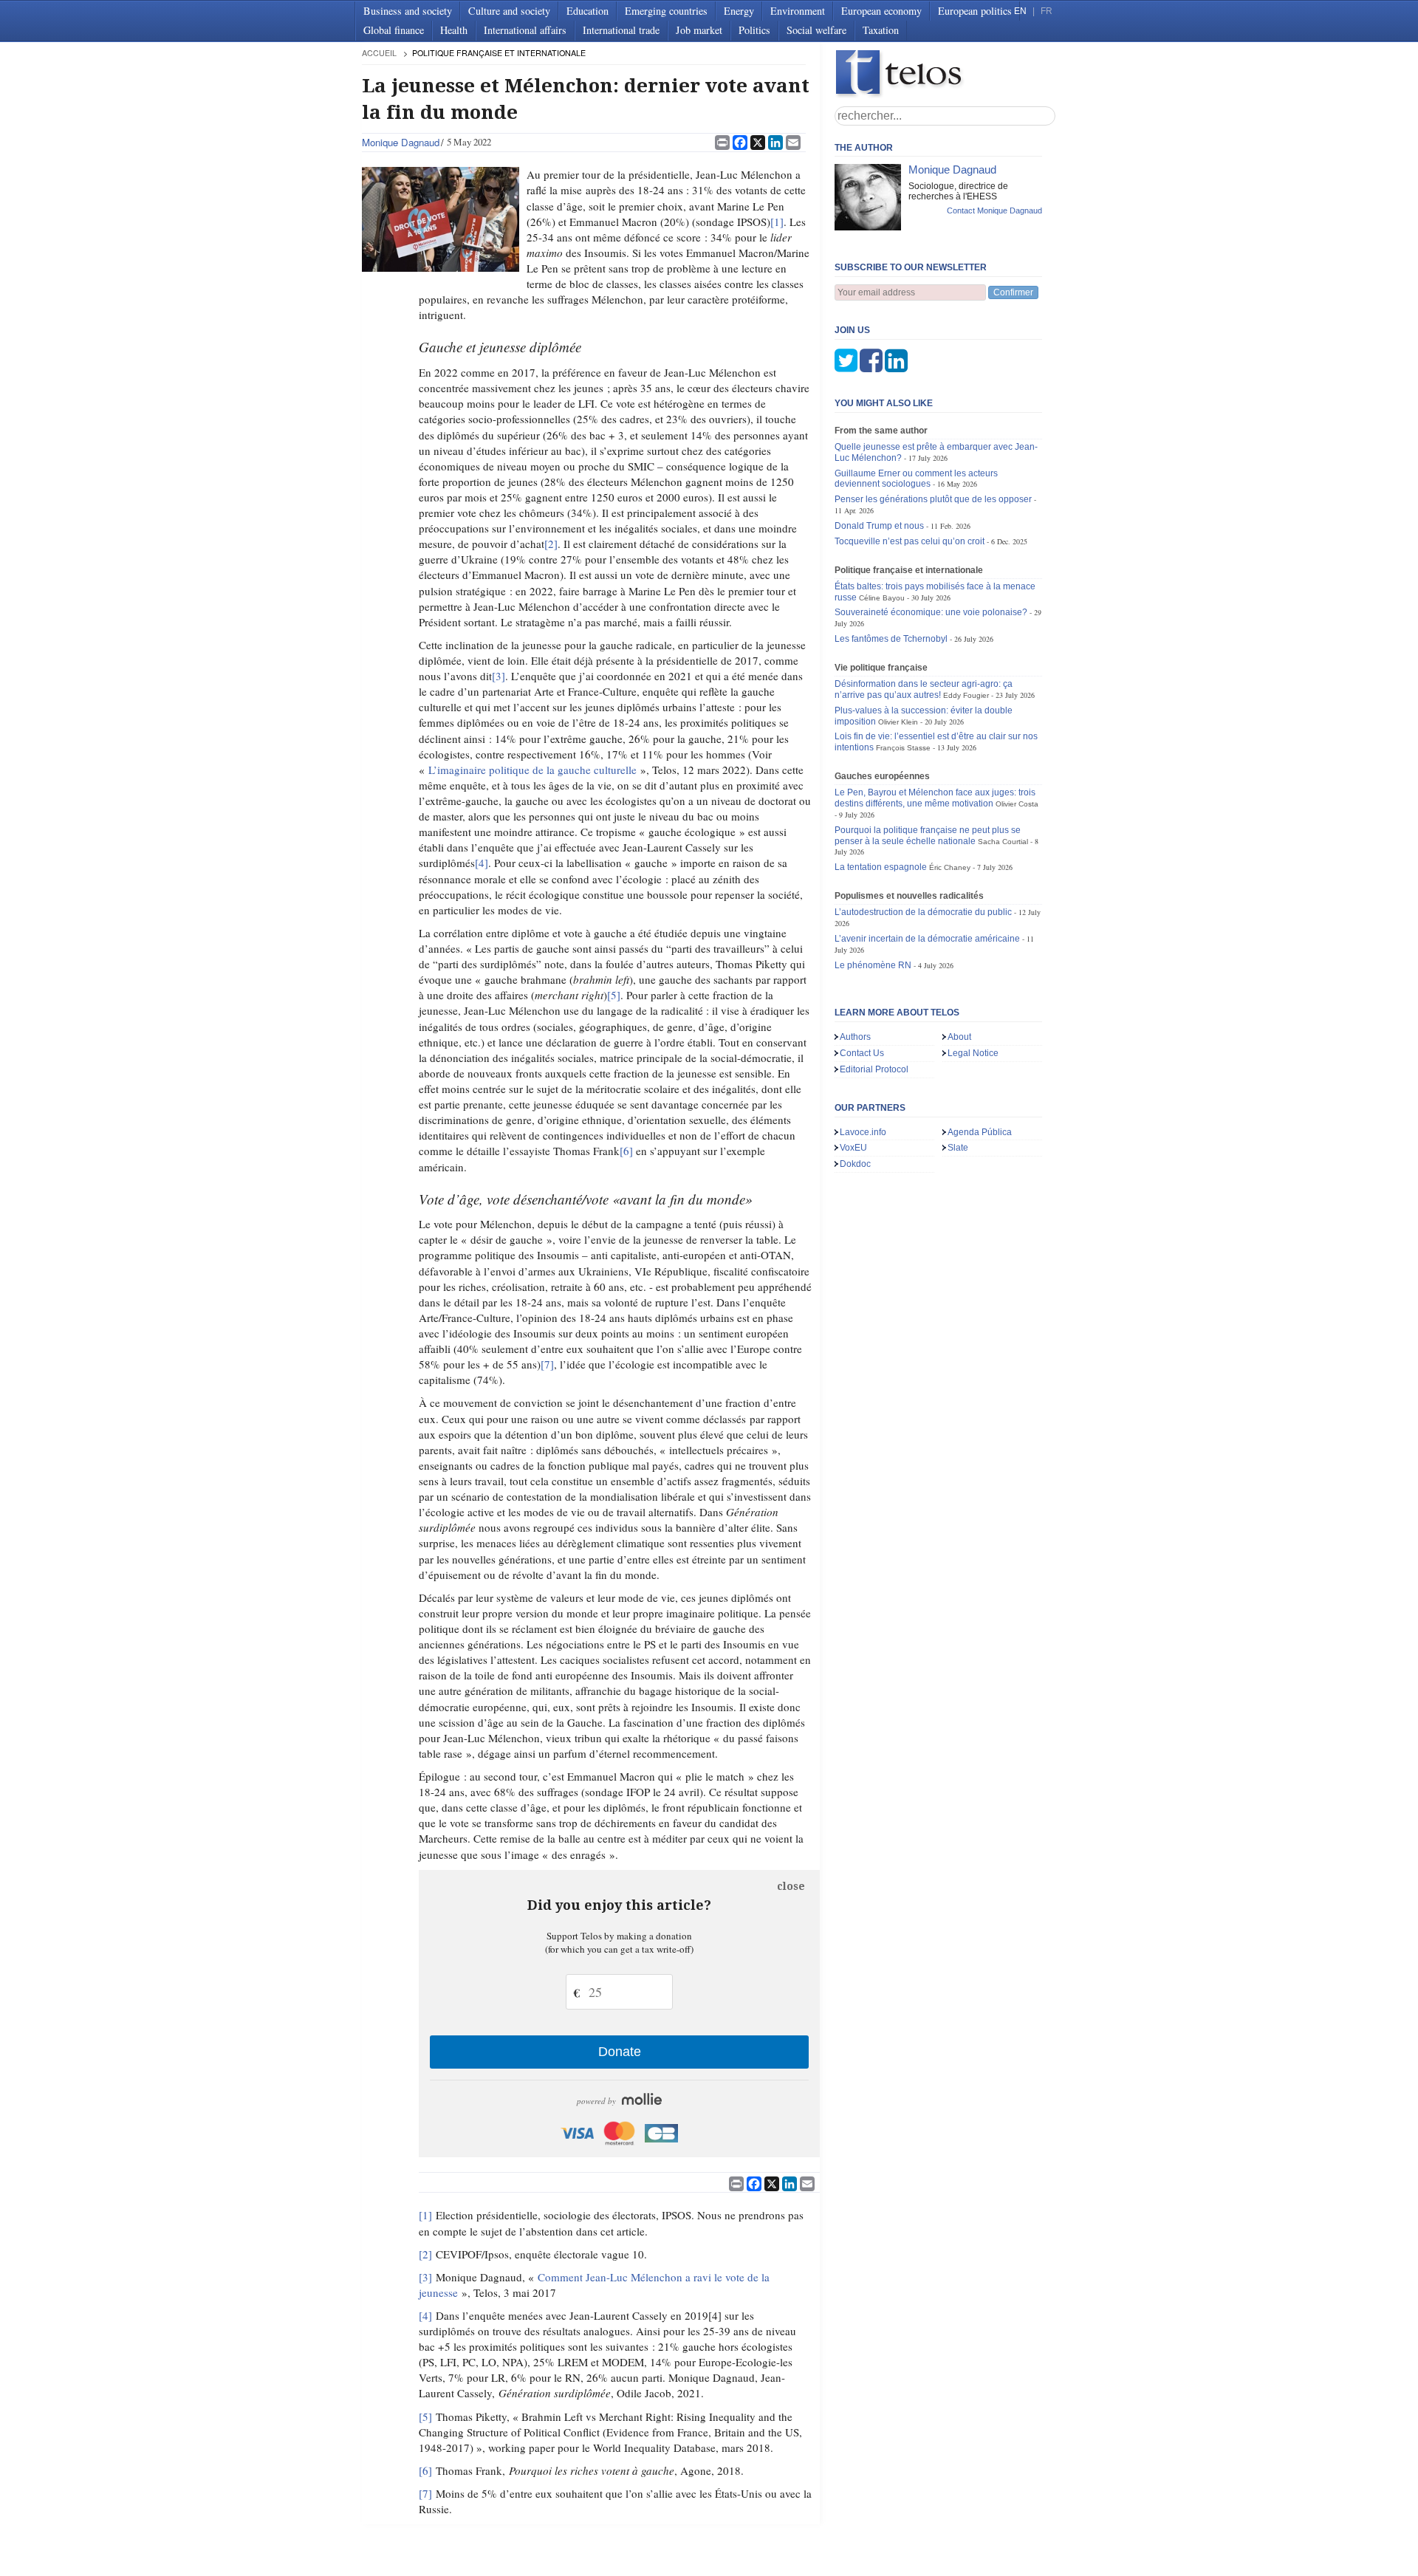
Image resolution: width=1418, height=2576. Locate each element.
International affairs (525, 30)
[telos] (945, 74)
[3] (499, 676)
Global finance (394, 30)
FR (1047, 11)
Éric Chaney (950, 867)
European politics (975, 11)
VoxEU (853, 1148)
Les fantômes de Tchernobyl (891, 639)
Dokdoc (855, 1164)
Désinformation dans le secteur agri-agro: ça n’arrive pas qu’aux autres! (924, 689)
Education (588, 11)
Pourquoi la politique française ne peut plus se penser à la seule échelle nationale (928, 836)
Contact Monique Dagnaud (994, 210)
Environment (798, 11)
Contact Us (862, 1053)
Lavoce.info (863, 1132)
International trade (621, 30)
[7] (547, 1364)
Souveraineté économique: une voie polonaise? (931, 612)
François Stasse (903, 748)
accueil (379, 53)
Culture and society (509, 11)
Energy (739, 11)
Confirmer (1013, 292)
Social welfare (816, 30)
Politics (754, 30)
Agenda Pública (980, 1132)
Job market (699, 30)
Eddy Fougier (966, 695)
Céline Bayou (882, 598)
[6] (626, 1151)
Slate (958, 1148)
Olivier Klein (898, 722)
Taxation (881, 30)
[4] (482, 863)
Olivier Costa (1017, 804)
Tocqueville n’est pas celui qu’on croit (911, 541)
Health (454, 30)
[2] (551, 544)
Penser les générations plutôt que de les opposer (933, 499)
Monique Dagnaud (401, 142)
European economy (881, 11)
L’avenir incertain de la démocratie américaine (927, 939)
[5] (614, 995)
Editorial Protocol (874, 1069)
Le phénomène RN (873, 965)
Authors (855, 1037)
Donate (620, 2052)
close (791, 1886)
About (959, 1037)
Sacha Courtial (1003, 842)
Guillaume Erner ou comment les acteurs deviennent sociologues (916, 479)
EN (1020, 11)
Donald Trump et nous (879, 526)
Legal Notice (973, 1053)
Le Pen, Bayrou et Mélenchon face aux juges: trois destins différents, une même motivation (935, 798)
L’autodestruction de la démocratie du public (923, 912)
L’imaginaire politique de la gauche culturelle (532, 770)
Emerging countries (666, 11)
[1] (777, 222)
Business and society (408, 11)
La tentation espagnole (881, 867)
